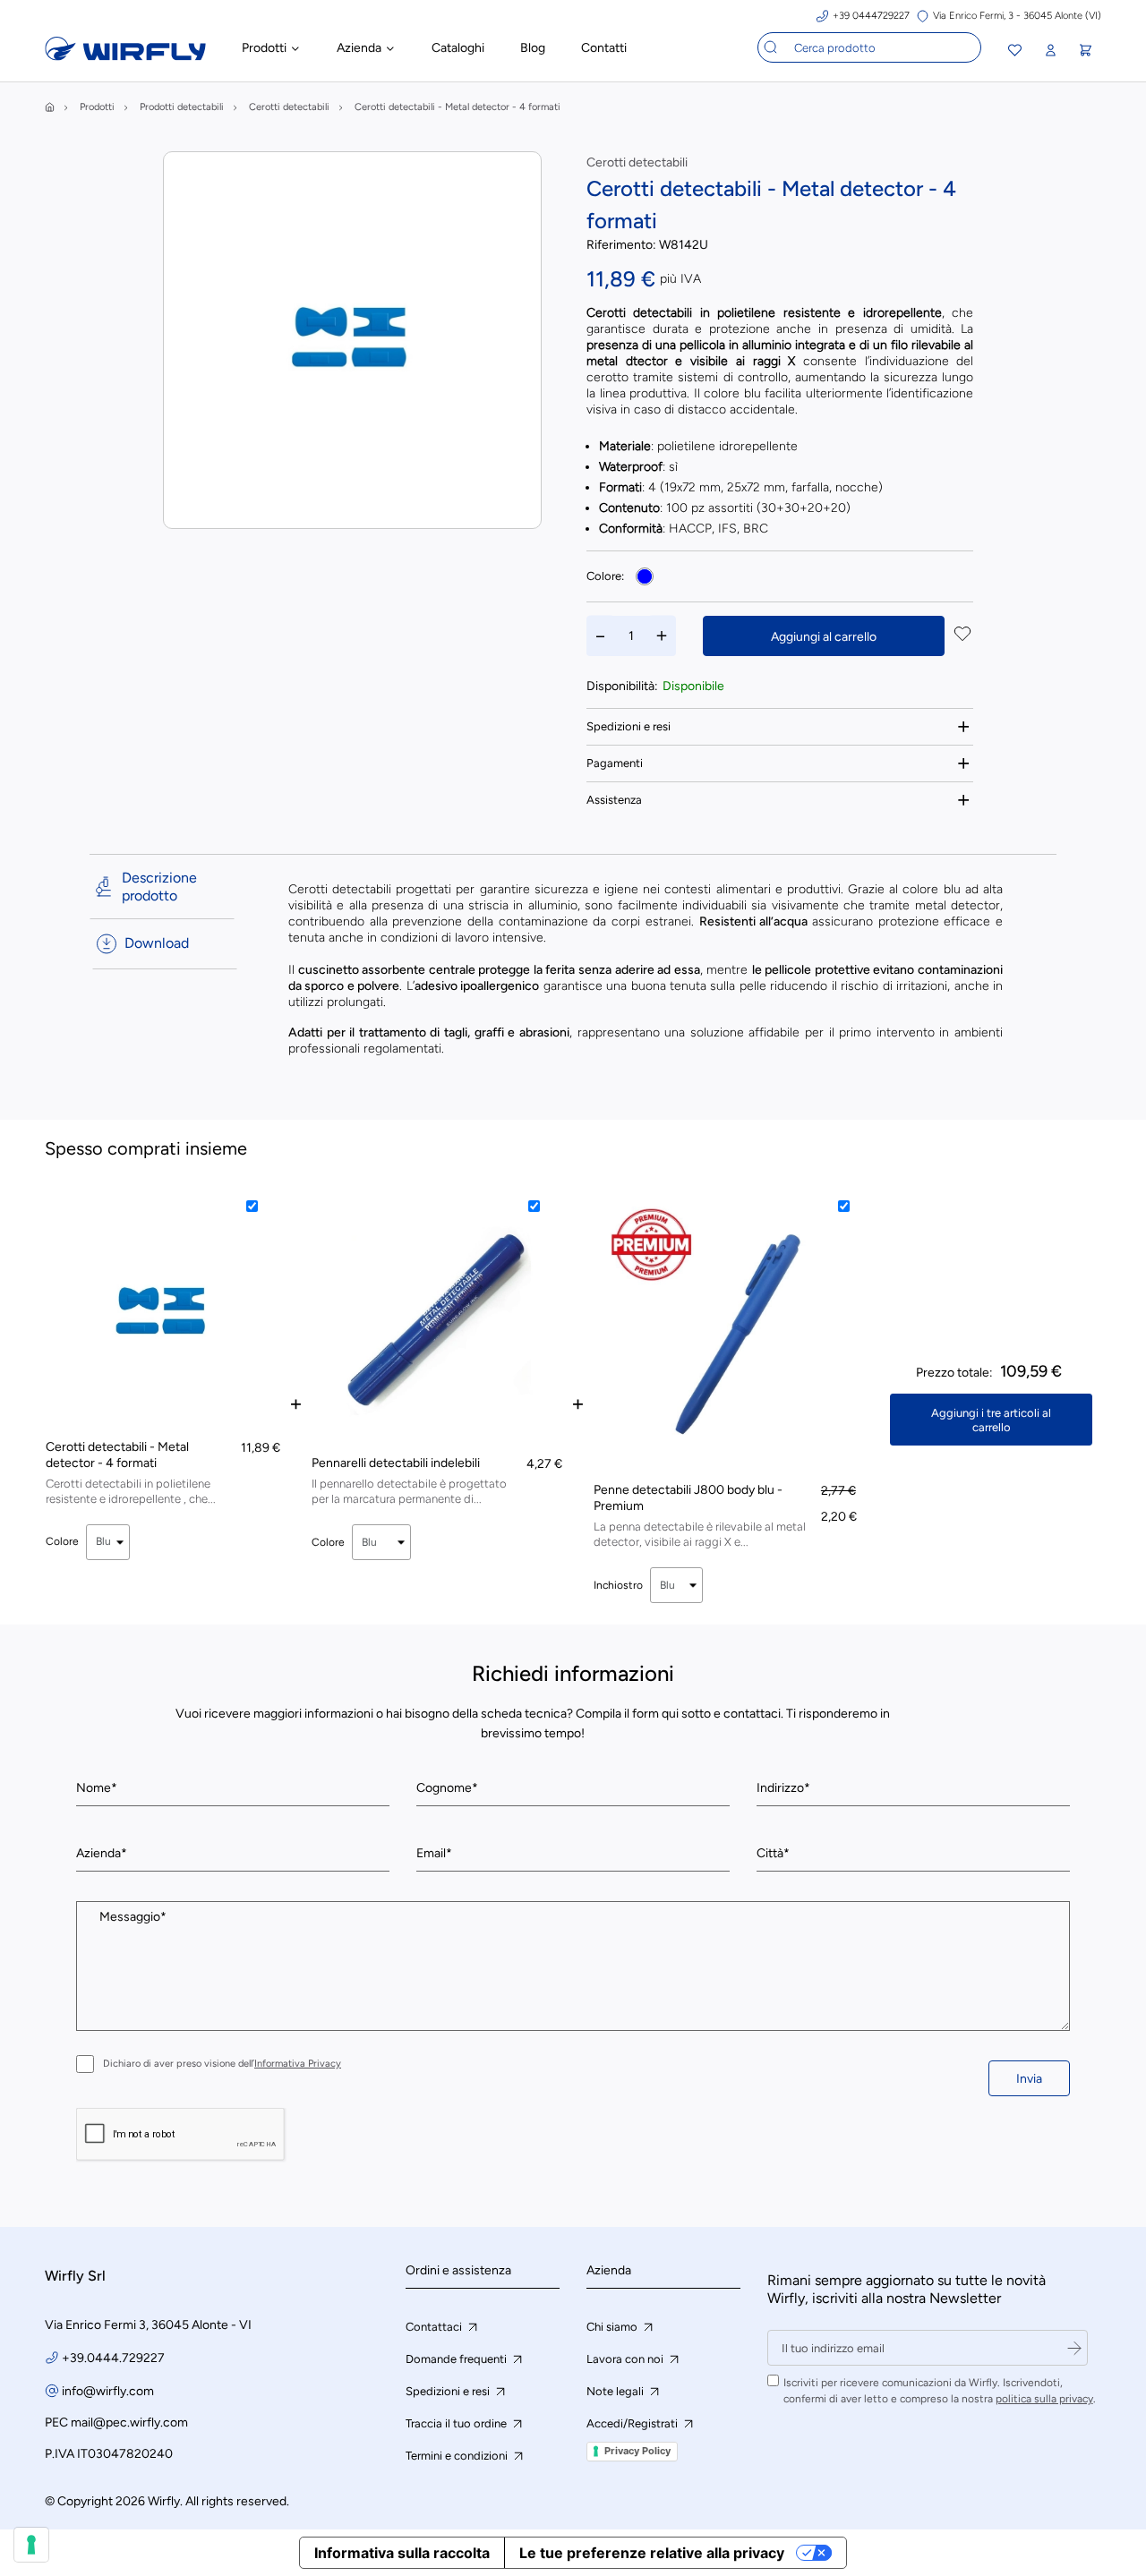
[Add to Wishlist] (962, 635)
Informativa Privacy (298, 2064)
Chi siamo (613, 2327)
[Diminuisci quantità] (601, 636)
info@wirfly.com (108, 2391)
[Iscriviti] (1074, 2348)
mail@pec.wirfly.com (129, 2422)
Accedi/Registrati (633, 2423)
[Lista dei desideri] (1015, 52)
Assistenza (614, 800)
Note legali (616, 2391)
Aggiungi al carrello (824, 637)
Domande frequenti (458, 2359)
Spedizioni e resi (629, 726)
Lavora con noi (626, 2359)
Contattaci (435, 2327)
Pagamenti (615, 763)
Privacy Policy (637, 2451)
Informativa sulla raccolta (402, 2553)
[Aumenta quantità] (662, 636)
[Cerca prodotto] (771, 47)
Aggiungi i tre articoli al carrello (991, 1420)
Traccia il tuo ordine (458, 2423)
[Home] (50, 107)
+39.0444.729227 (113, 2358)
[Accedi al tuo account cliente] (1050, 51)
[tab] (780, 726)
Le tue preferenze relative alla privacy (652, 2553)
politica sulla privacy (1044, 2399)
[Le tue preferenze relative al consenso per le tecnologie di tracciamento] (31, 2545)
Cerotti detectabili (637, 162)
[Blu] (645, 576)
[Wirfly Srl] (125, 56)
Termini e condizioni (458, 2456)
